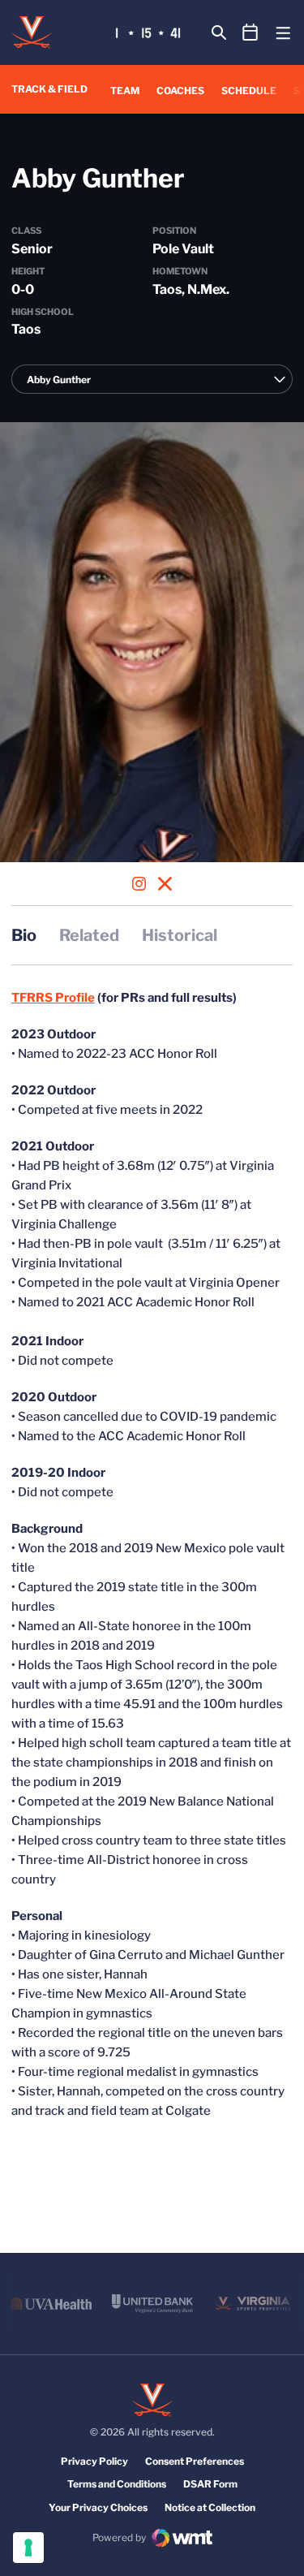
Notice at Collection (210, 2507)
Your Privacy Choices (98, 2507)
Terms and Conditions (117, 2484)
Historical (180, 935)
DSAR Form (210, 2484)
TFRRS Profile (53, 998)
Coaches (180, 91)
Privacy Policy (94, 2461)
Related (89, 935)
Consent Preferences (195, 2461)
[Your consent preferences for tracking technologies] (28, 2548)
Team (125, 91)
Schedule (249, 91)
